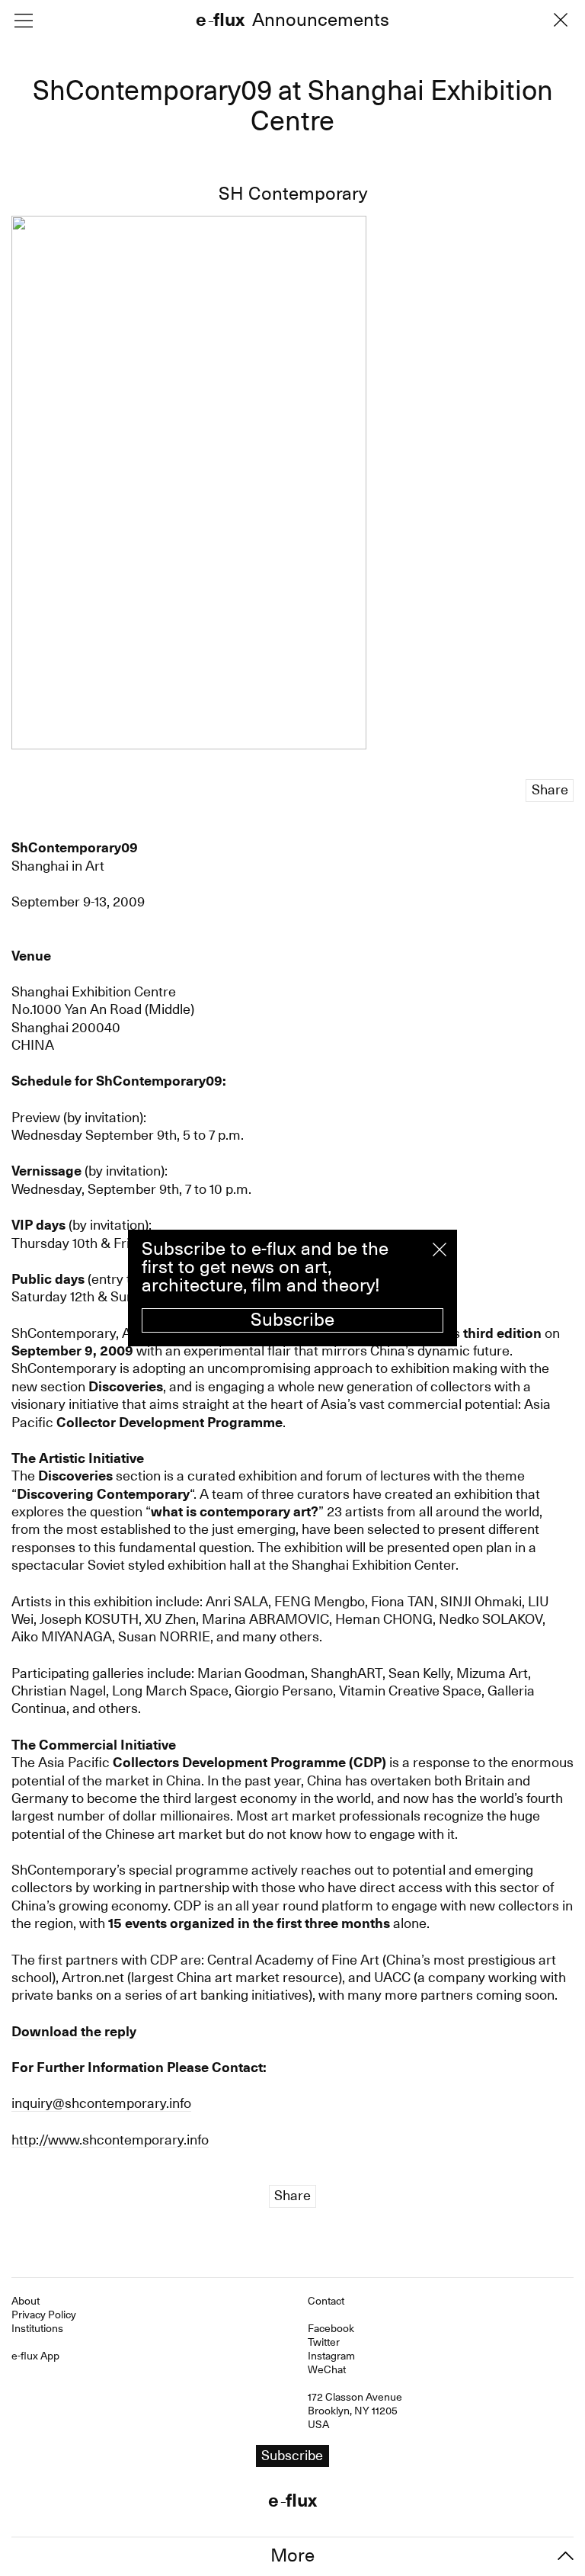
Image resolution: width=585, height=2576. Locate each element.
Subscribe (292, 1320)
